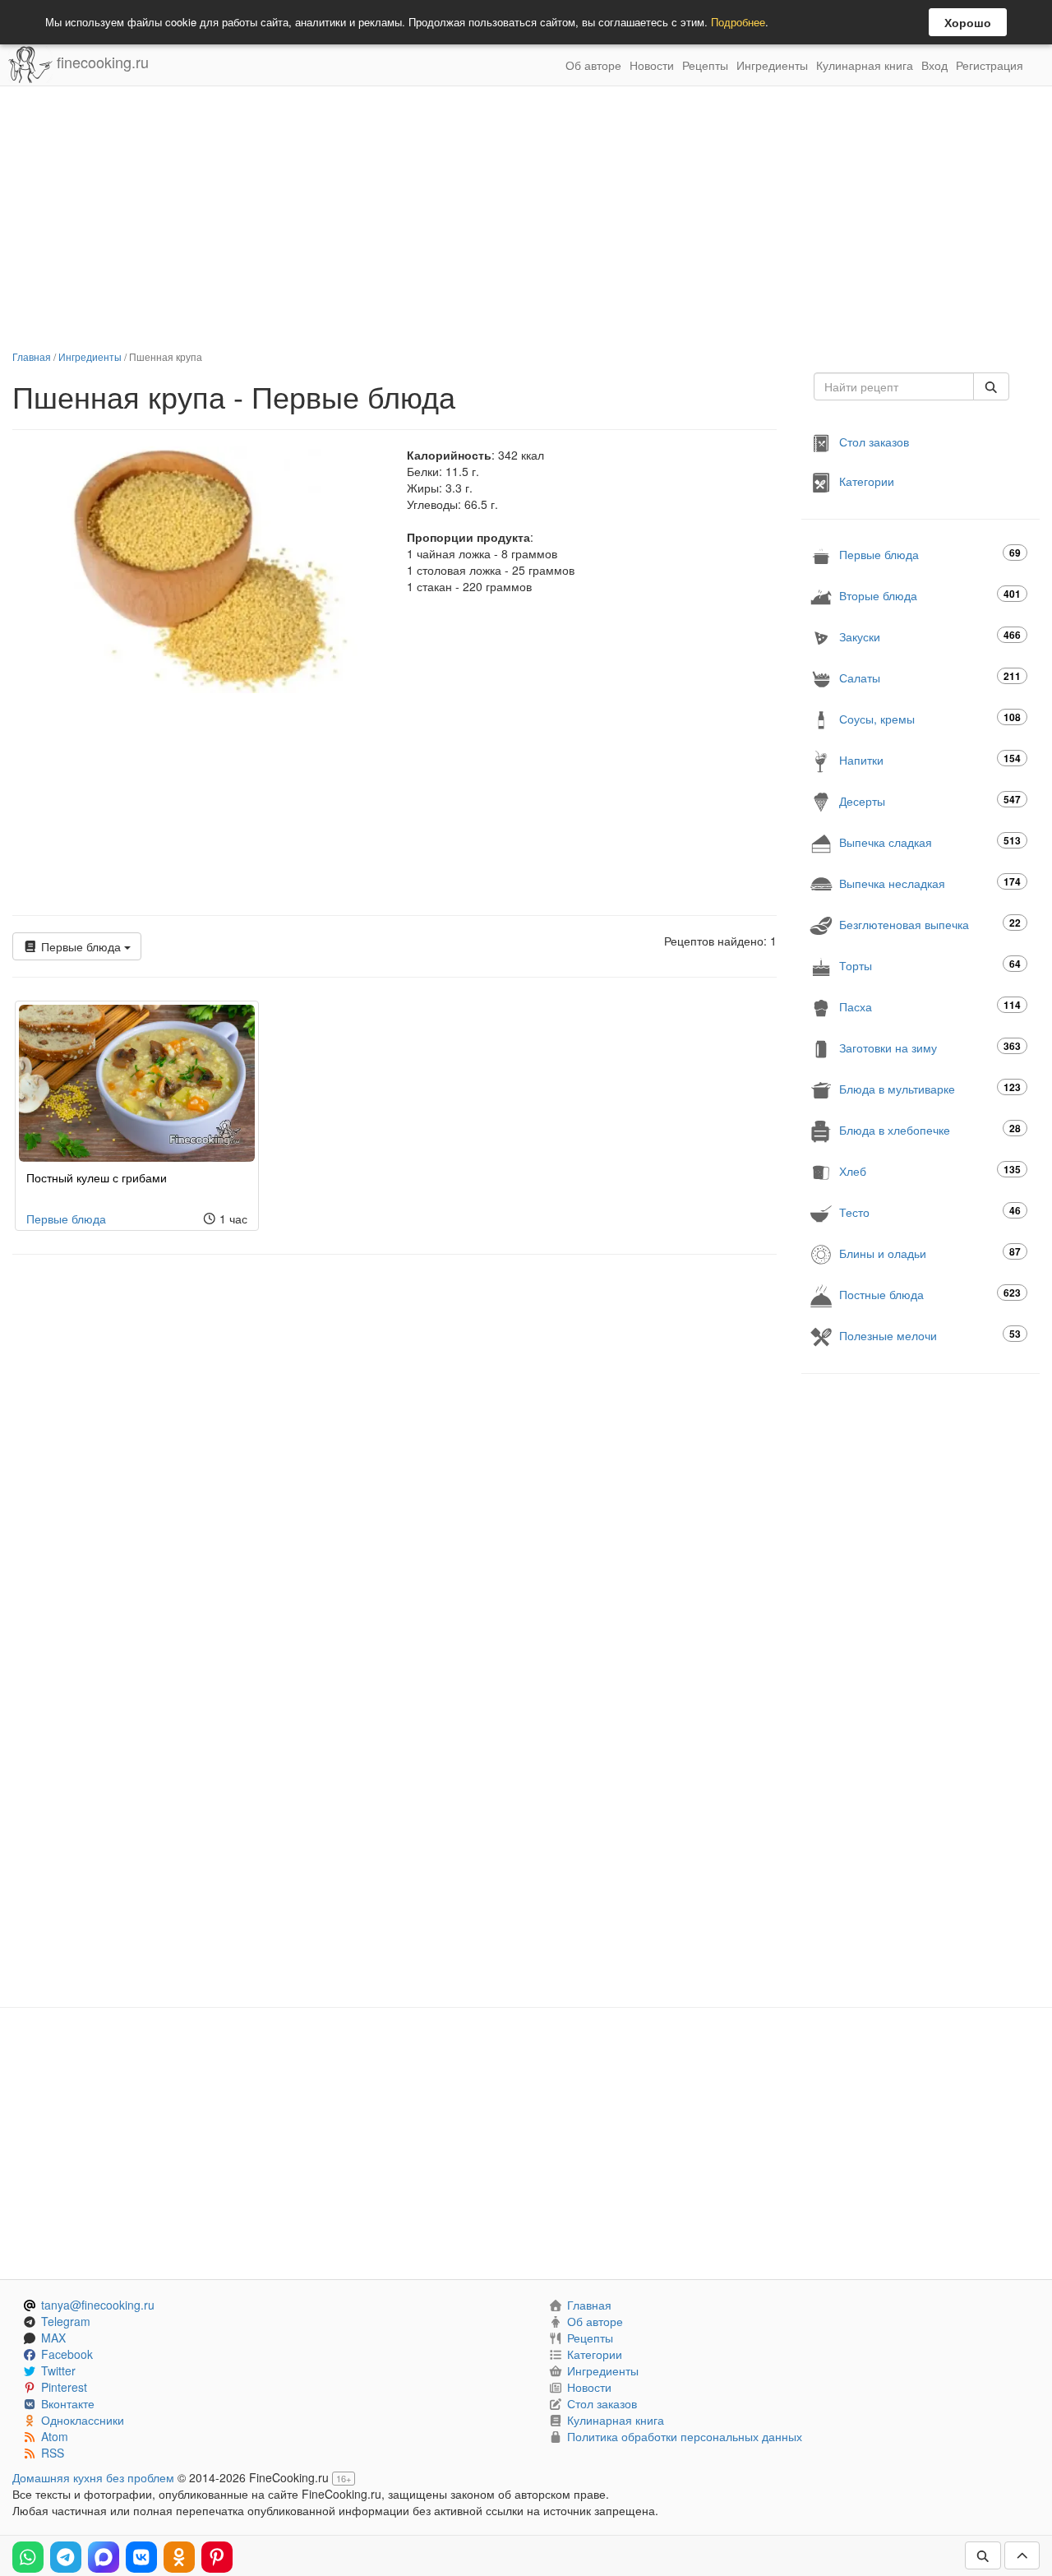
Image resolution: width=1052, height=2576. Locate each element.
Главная (32, 356)
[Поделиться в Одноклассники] (179, 2557)
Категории (867, 481)
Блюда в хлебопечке (930, 1129)
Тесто (930, 1212)
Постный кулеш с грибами (97, 1177)
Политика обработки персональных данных (685, 2436)
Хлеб (930, 1170)
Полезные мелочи (930, 1335)
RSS (53, 2453)
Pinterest (64, 2387)
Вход (934, 65)
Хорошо (968, 22)
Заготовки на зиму (930, 1047)
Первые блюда (81, 946)
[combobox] (894, 386)
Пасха (930, 1006)
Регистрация (990, 65)
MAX (53, 2338)
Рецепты (705, 65)
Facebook (67, 2354)
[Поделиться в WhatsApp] (28, 2557)
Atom (55, 2436)
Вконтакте (68, 2403)
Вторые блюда (930, 595)
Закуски (930, 636)
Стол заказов (874, 442)
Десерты (930, 800)
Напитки (930, 759)
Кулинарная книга (865, 65)
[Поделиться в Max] (104, 2557)
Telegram (66, 2321)
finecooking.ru (101, 62)
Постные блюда (930, 1294)
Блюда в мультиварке (930, 1088)
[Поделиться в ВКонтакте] (141, 2557)
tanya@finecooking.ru (98, 2305)
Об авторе (593, 65)
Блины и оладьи (930, 1253)
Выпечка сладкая (930, 842)
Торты (930, 965)
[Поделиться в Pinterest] (217, 2557)
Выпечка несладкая (930, 883)
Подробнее (738, 22)
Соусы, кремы (930, 718)
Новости (652, 65)
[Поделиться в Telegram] (66, 2557)
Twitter (58, 2370)
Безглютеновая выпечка (930, 924)
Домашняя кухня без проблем (93, 2477)
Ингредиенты (772, 65)
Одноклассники (83, 2420)
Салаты (930, 677)
